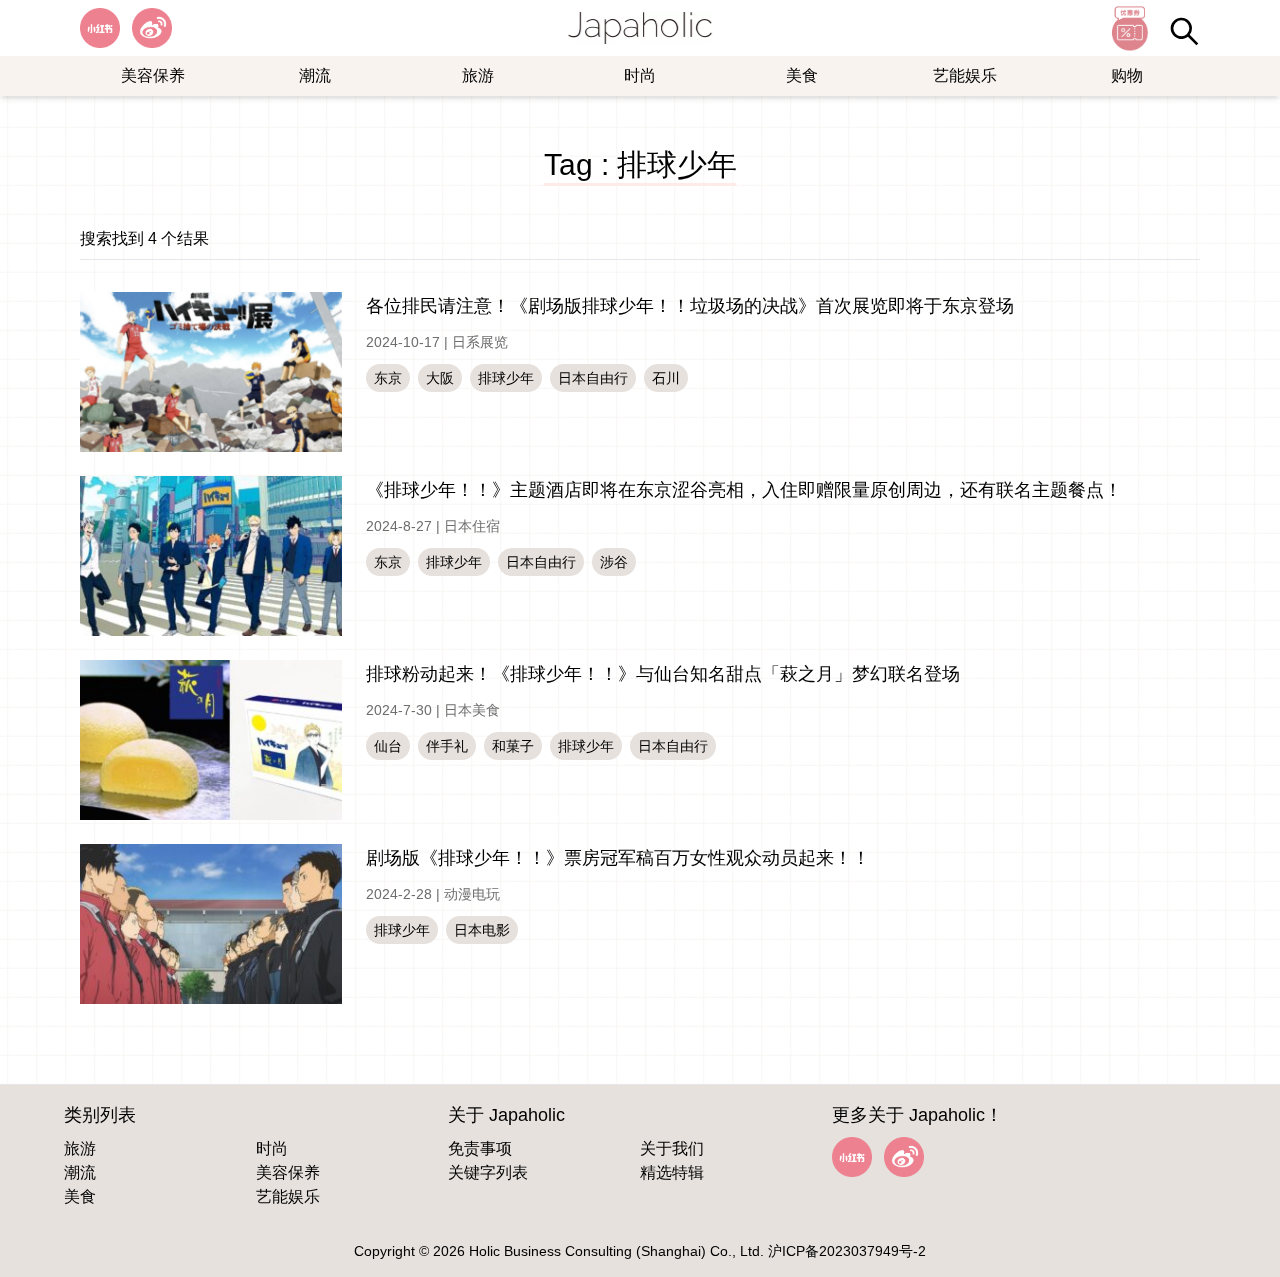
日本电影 (482, 930)
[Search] (1184, 31)
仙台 (388, 746)
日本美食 (472, 710)
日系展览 (480, 342)
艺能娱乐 (965, 75)
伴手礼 (447, 746)
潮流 (315, 75)
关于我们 (672, 1148)
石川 (666, 378)
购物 (1127, 75)
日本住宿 (472, 526)
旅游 (478, 75)
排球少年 (506, 378)
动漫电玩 (472, 894)
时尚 (640, 75)
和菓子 (513, 746)
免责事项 (480, 1148)
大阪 (440, 378)
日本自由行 (593, 378)
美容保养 (153, 75)
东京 (388, 378)
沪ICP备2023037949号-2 (847, 1251)
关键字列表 (488, 1172)
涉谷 (614, 562)
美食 (802, 75)
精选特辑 (672, 1172)
